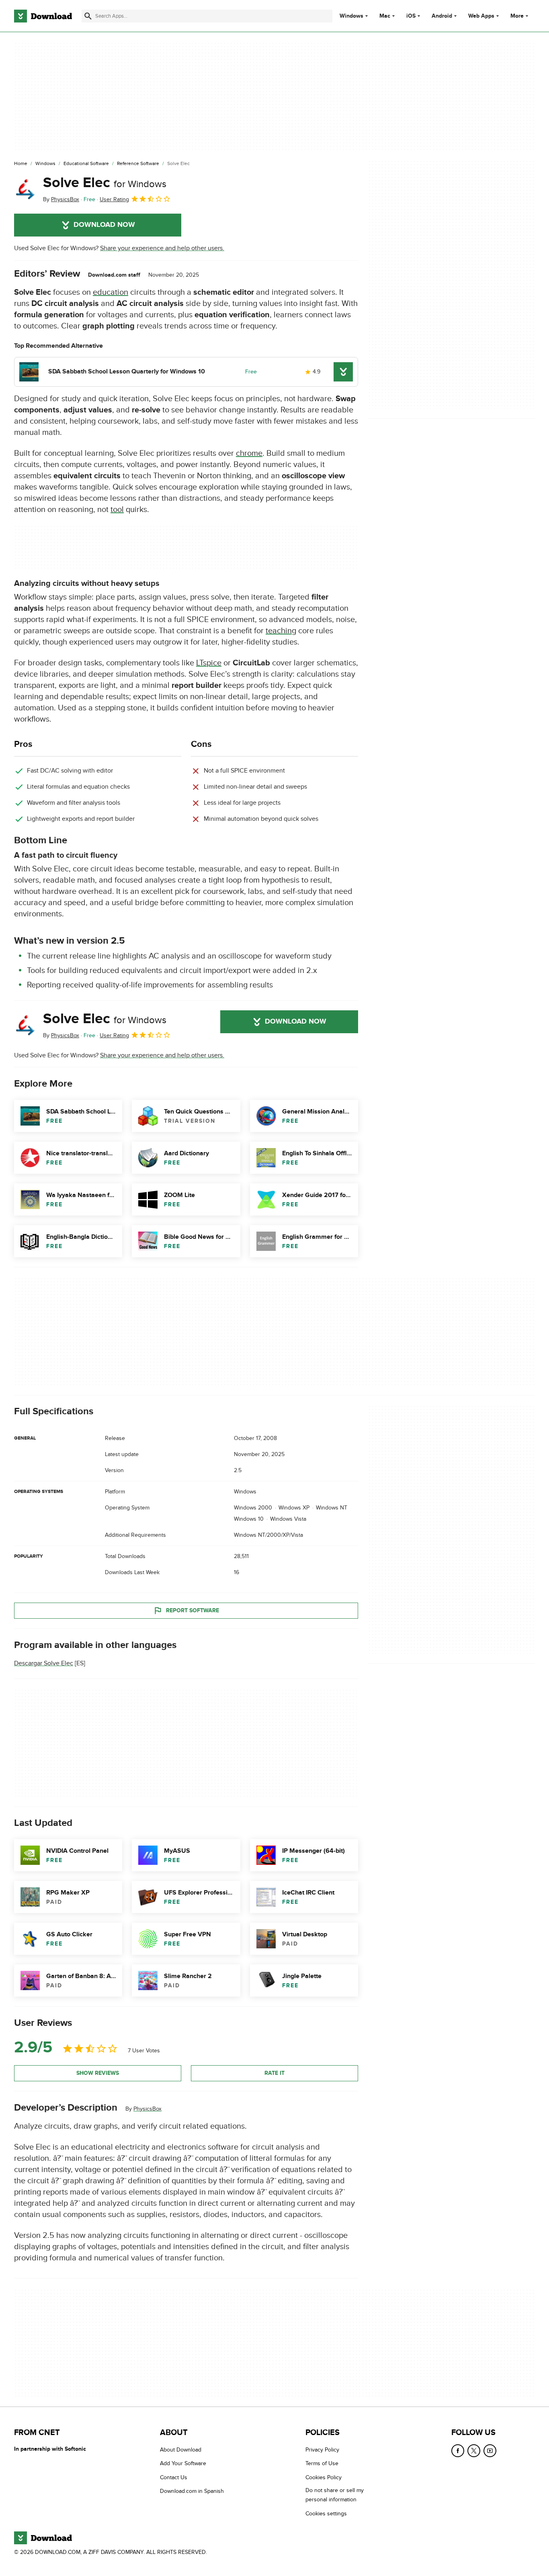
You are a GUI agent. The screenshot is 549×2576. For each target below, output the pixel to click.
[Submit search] (88, 16)
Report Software (193, 1610)
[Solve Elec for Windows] (25, 189)
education (111, 292)
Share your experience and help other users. (162, 248)
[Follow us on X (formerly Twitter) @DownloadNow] (474, 2451)
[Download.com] (43, 16)
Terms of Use (322, 2463)
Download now (104, 225)
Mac (385, 16)
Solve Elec (105, 183)
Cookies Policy (324, 2477)
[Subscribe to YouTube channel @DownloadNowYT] (490, 2451)
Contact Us (174, 2477)
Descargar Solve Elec (44, 1664)
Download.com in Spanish (192, 2491)
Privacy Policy (322, 2450)
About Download (181, 2450)
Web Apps (481, 16)
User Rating (114, 199)
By (61, 199)
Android (442, 16)
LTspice (209, 663)
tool (117, 510)
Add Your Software (183, 2463)
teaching (281, 631)
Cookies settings (326, 2514)
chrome (249, 453)
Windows (351, 16)
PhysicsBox (147, 2109)
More (517, 16)
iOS (411, 16)
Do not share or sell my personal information (335, 2495)
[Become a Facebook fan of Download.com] (458, 2451)
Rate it (274, 2073)
